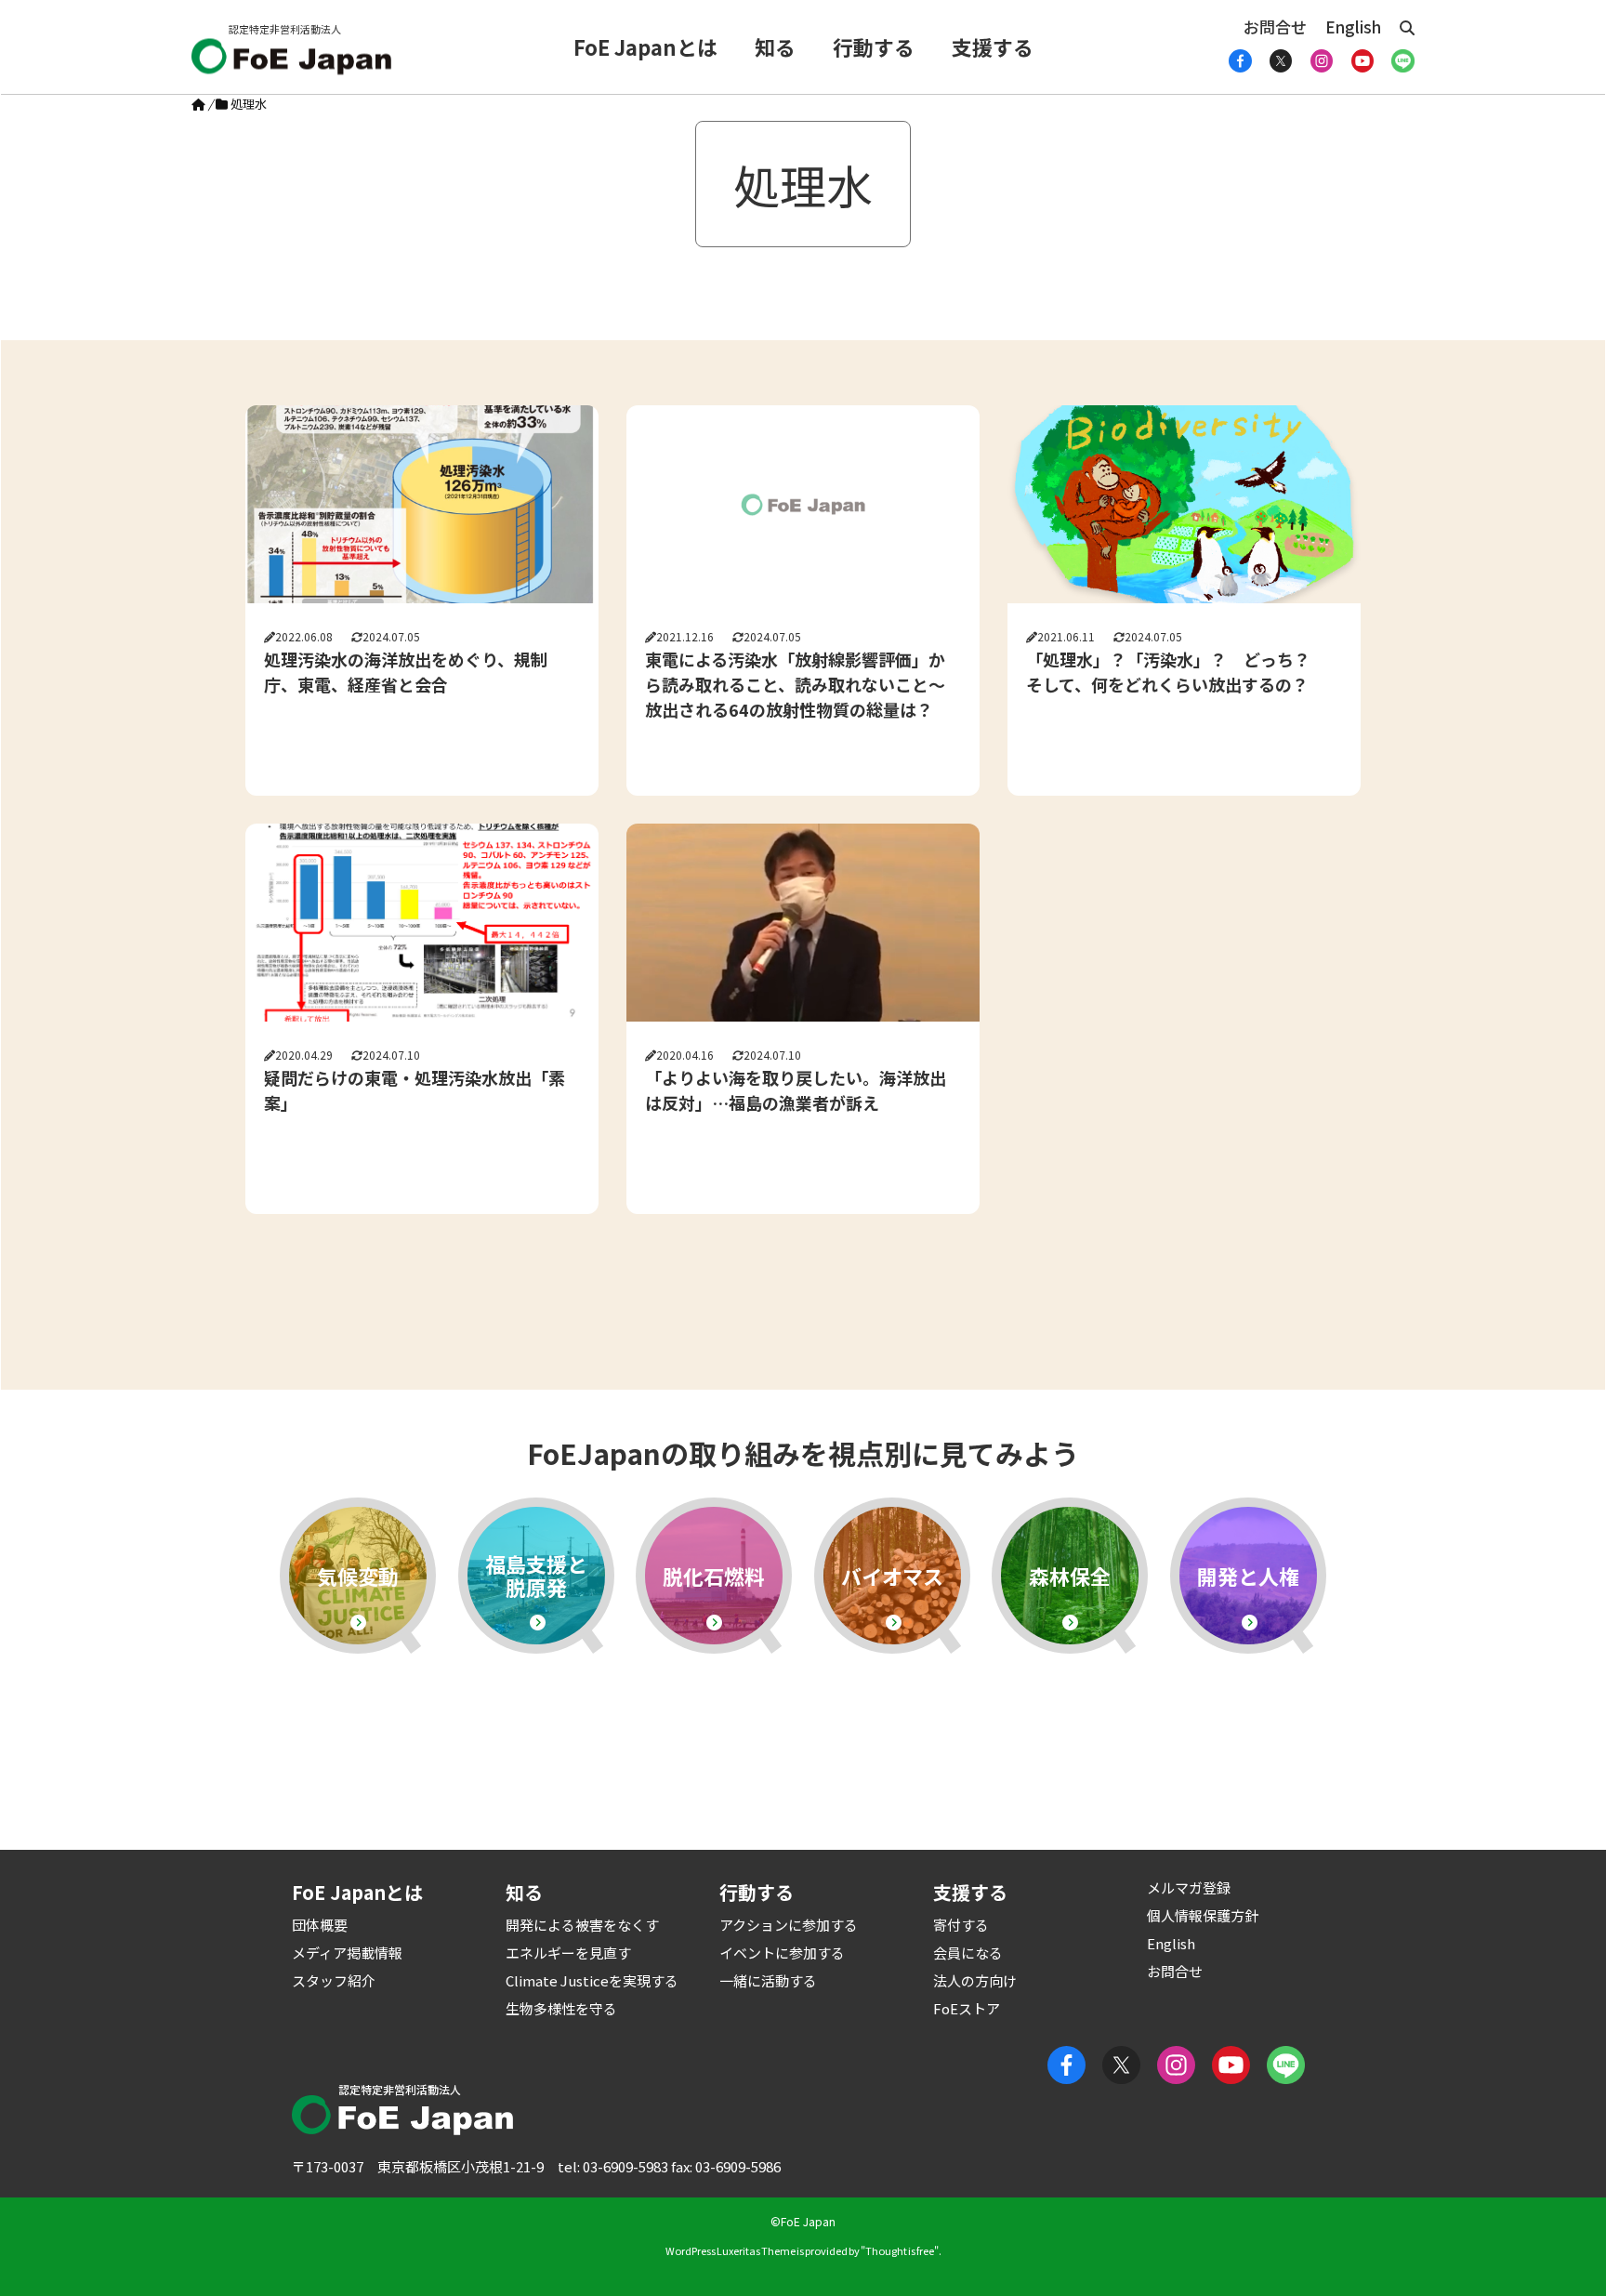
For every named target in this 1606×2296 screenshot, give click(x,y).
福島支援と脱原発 (536, 1575)
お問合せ (1275, 26)
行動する (874, 46)
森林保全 (1070, 1576)
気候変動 (358, 1576)
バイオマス (892, 1576)
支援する (993, 46)
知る (775, 46)
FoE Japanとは (645, 46)
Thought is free (900, 2250)
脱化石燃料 (714, 1576)
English (1353, 26)
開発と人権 (1248, 1576)
